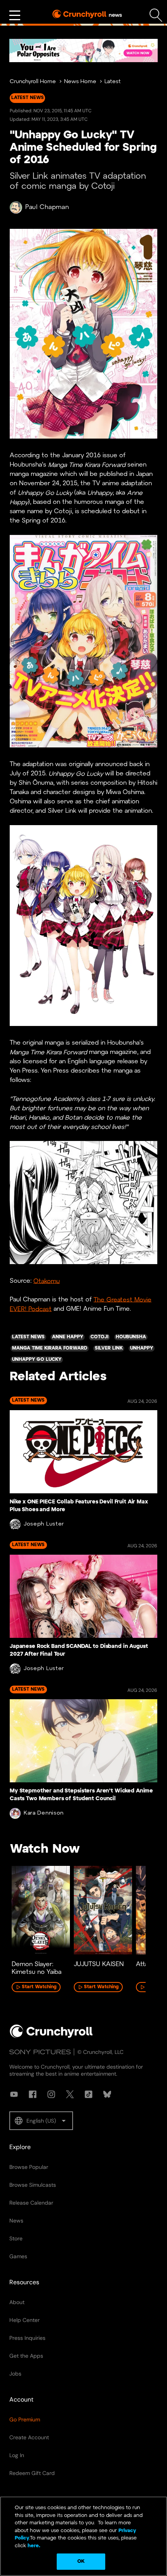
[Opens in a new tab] (83, 51)
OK (81, 2561)
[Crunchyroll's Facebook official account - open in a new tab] (33, 2094)
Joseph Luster (44, 1524)
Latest (113, 82)
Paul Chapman (47, 207)
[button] (41, 2121)
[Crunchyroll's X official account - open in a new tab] (70, 2094)
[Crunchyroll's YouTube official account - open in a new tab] (14, 2094)
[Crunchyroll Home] (51, 2036)
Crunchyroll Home (33, 82)
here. (33, 2546)
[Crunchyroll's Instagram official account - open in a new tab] (51, 2094)
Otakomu (47, 1281)
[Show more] (15, 16)
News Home (80, 82)
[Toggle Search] (156, 15)
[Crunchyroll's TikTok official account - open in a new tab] (89, 2094)
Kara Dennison (44, 1813)
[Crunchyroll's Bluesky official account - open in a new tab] (107, 2094)
